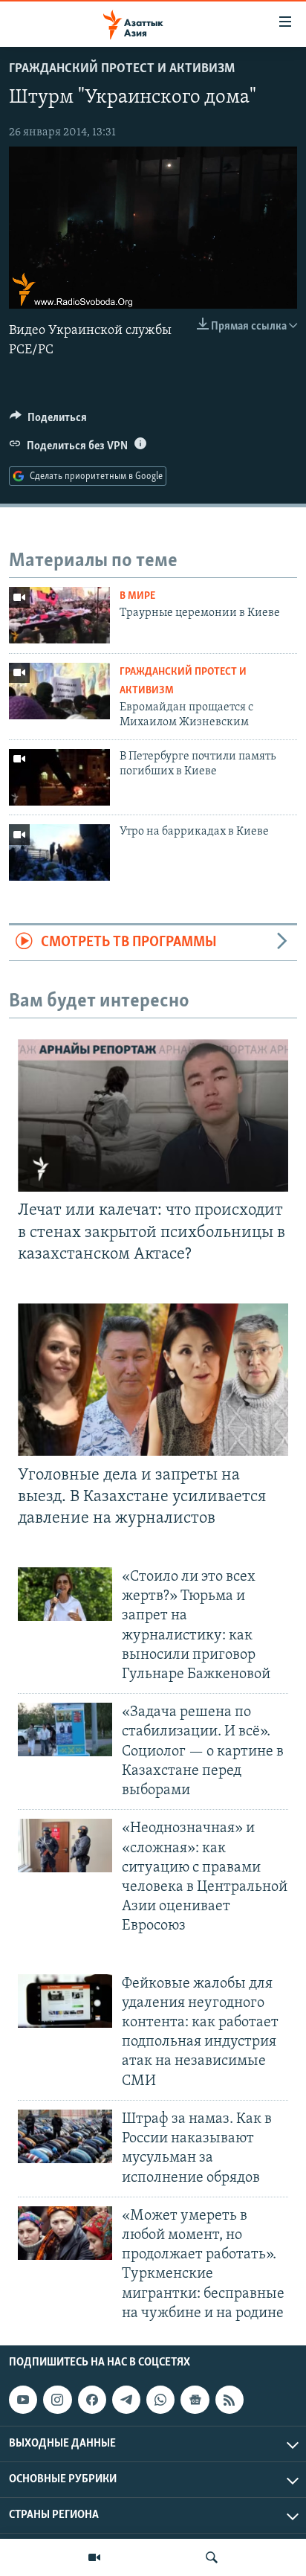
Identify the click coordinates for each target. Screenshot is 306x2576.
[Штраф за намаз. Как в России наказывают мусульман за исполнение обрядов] (65, 2136)
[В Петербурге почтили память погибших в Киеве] (59, 777)
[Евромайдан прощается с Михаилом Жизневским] (59, 691)
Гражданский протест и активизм (122, 69)
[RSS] (229, 2400)
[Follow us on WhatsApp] (160, 2400)
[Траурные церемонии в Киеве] (59, 615)
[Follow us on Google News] (195, 2400)
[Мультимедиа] (94, 2557)
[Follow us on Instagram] (57, 2400)
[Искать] (212, 2557)
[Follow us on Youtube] (23, 2400)
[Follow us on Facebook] (92, 2400)
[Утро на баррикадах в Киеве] (59, 852)
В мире (137, 596)
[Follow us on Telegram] (126, 2400)
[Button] (48, 421)
